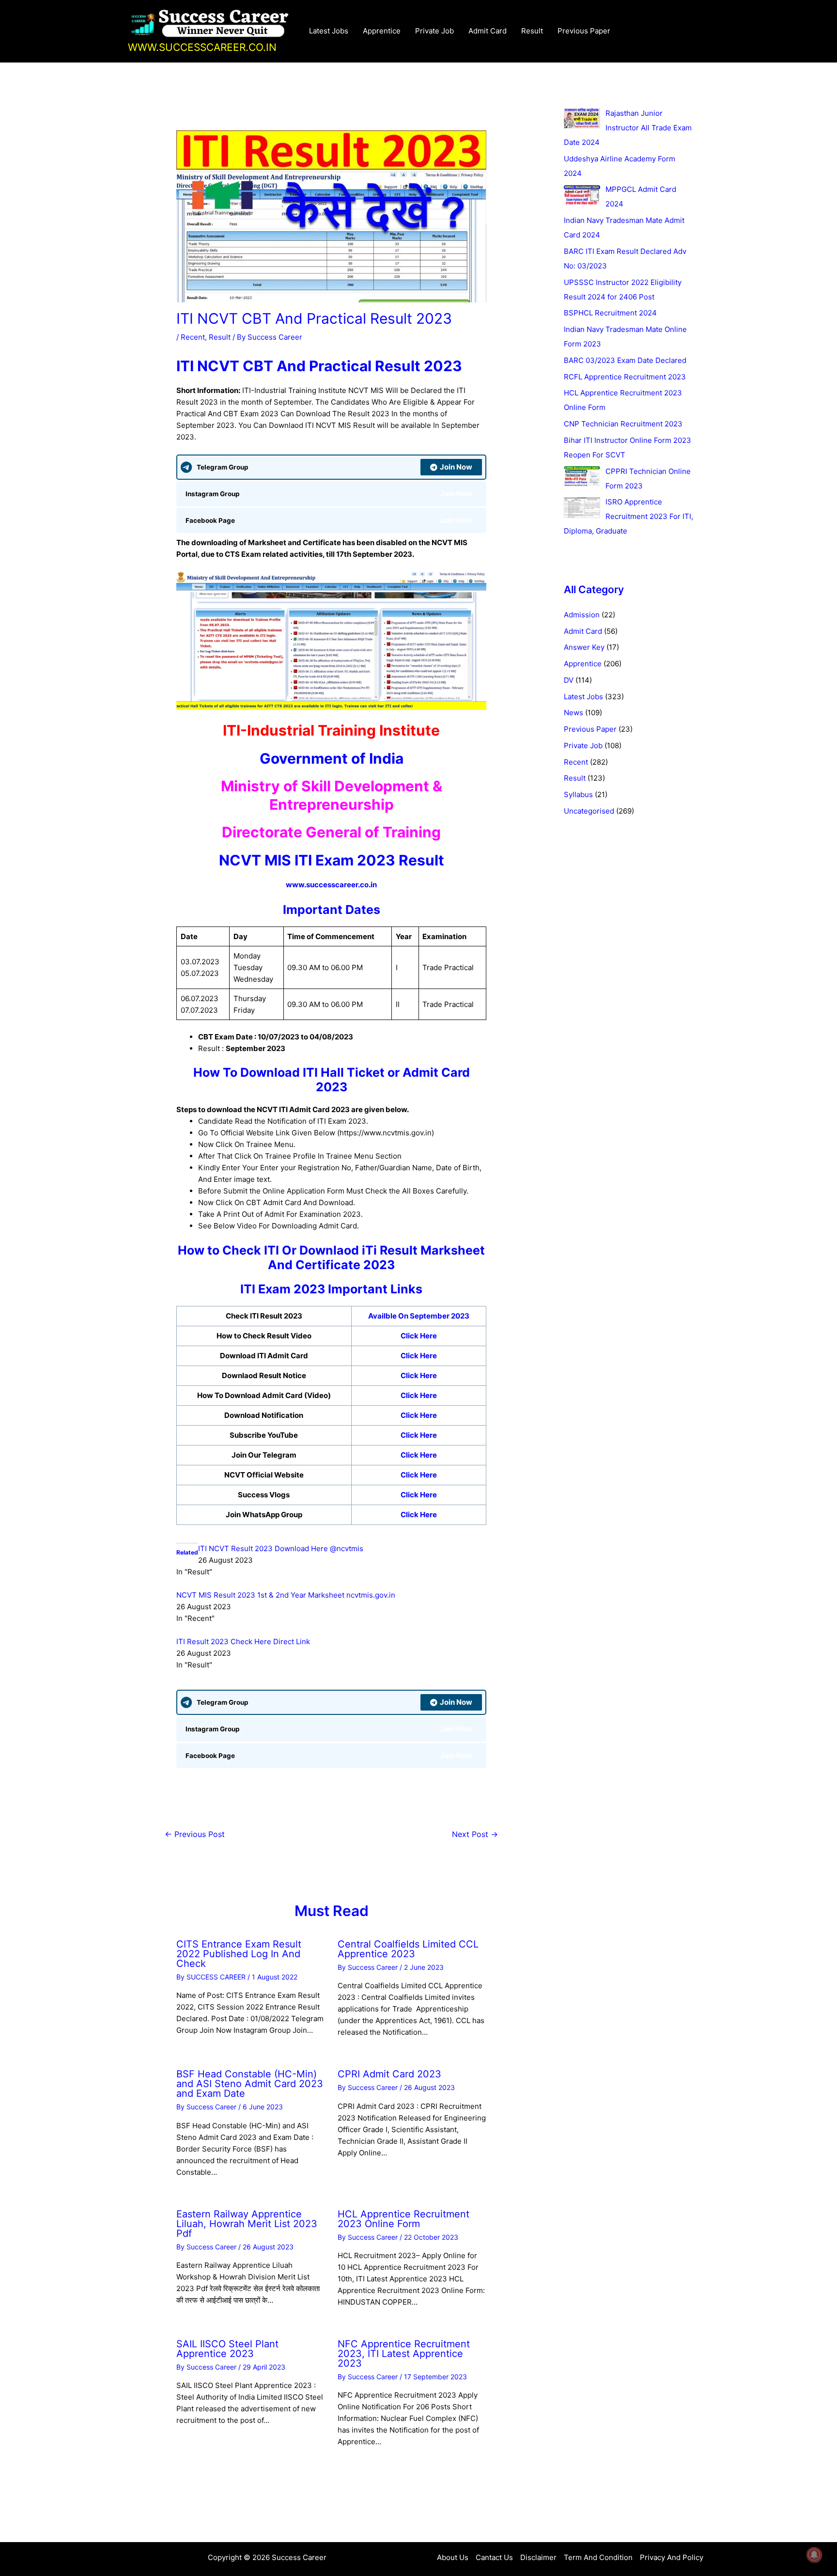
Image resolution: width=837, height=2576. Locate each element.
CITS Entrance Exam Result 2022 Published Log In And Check (239, 1954)
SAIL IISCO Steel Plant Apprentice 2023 (227, 2349)
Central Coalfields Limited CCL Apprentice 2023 (408, 1949)
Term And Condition (598, 2557)
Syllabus (578, 794)
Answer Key (584, 647)
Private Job (434, 31)
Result (532, 31)
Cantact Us (494, 2557)
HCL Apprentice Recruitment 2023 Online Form (403, 2219)
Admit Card (488, 31)
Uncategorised (589, 811)
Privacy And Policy (672, 2557)
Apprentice (382, 31)
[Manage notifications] (814, 2555)
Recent (193, 337)
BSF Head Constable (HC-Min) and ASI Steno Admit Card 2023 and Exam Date (250, 2084)
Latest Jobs (329, 31)
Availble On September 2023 (419, 1316)
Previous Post (195, 1834)
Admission (582, 615)
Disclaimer (538, 2557)
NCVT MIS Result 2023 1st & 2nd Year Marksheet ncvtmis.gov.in (286, 1595)
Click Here (419, 1336)
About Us (453, 2557)
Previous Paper (584, 31)
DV (569, 680)
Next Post (475, 1834)
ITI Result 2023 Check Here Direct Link (243, 1641)
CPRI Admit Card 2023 (389, 2074)
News (573, 713)
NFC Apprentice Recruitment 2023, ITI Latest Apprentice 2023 (404, 2354)
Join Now (456, 467)
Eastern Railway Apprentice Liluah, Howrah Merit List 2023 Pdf (247, 2224)
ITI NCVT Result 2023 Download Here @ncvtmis (281, 1548)
